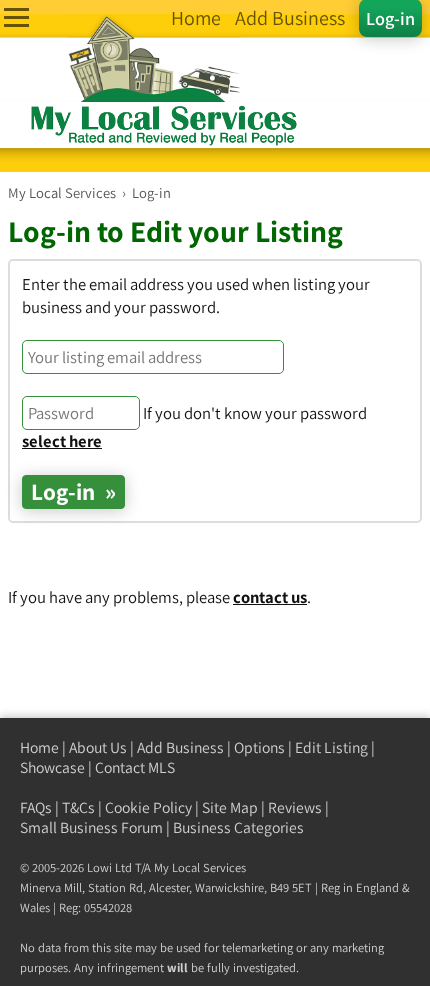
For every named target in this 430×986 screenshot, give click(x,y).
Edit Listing (331, 747)
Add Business (180, 747)
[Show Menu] (16, 17)
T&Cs (78, 807)
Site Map (230, 807)
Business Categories (238, 827)
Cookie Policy (148, 807)
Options (259, 747)
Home (39, 747)
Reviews (295, 807)
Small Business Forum (91, 827)
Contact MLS (135, 767)
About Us (98, 747)
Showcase (52, 767)
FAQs (36, 807)
